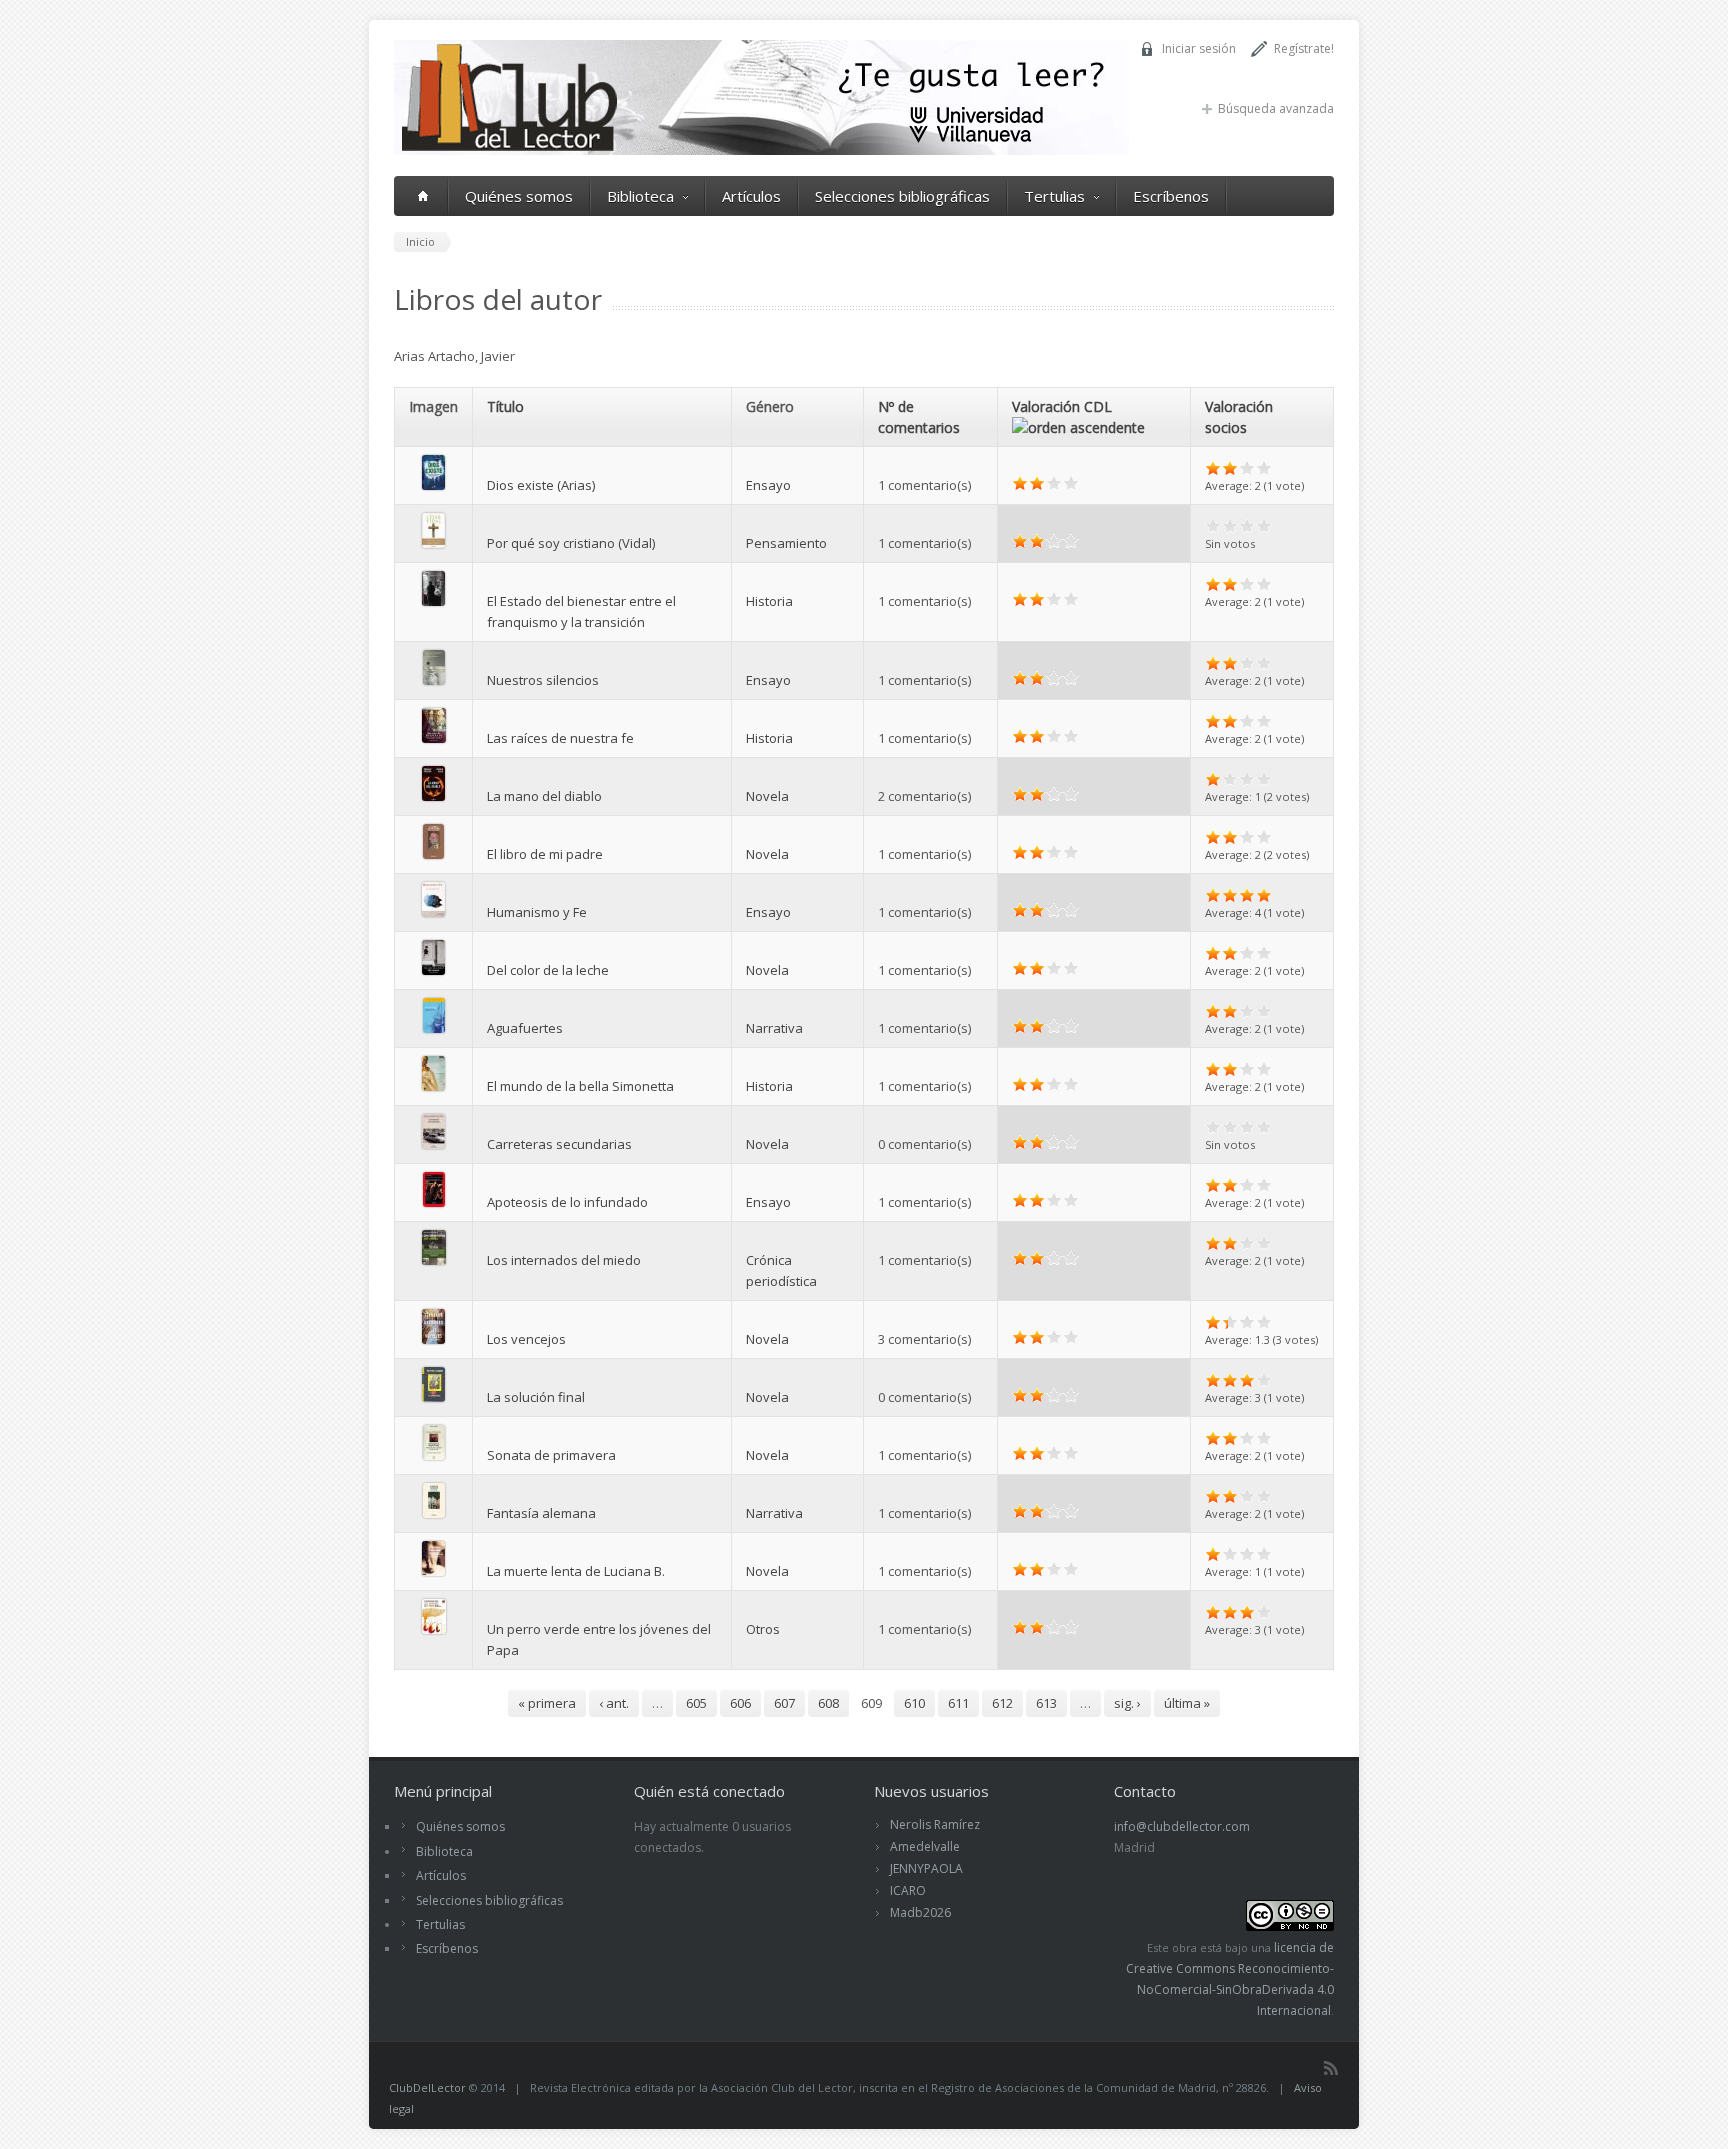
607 (784, 1703)
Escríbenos (1171, 196)
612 (1002, 1703)
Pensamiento (786, 543)
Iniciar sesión (1199, 48)
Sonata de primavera (551, 1455)
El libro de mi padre (545, 854)
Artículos (751, 196)
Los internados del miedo (564, 1260)
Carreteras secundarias (559, 1144)
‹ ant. (614, 1703)
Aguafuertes (525, 1028)
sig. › (1127, 1703)
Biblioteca (640, 196)
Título (505, 406)
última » (1187, 1703)
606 (740, 1703)
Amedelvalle (925, 1846)
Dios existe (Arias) (541, 485)
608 (828, 1703)
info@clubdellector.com (1182, 1826)
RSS (1331, 2068)
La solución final (536, 1397)
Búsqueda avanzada (1276, 108)
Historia (769, 601)
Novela (767, 796)
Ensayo (768, 485)
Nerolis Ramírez (935, 1824)
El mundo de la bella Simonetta (580, 1086)
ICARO (908, 1890)
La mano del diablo (544, 796)
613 (1046, 1703)
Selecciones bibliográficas (902, 196)
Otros (763, 1629)
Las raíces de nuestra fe (560, 738)
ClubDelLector (427, 2087)
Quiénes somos (519, 196)
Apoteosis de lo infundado (567, 1202)
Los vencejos (526, 1339)
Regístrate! (1304, 48)
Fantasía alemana (541, 1513)
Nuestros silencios (543, 680)
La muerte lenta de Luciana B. (576, 1571)
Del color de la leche (548, 970)
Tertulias (1054, 196)
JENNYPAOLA (926, 1868)
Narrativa (774, 1028)
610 (914, 1703)
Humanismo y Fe (537, 912)
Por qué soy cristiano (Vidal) (571, 543)
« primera (547, 1703)
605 (696, 1703)
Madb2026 (920, 1912)
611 (958, 1703)
